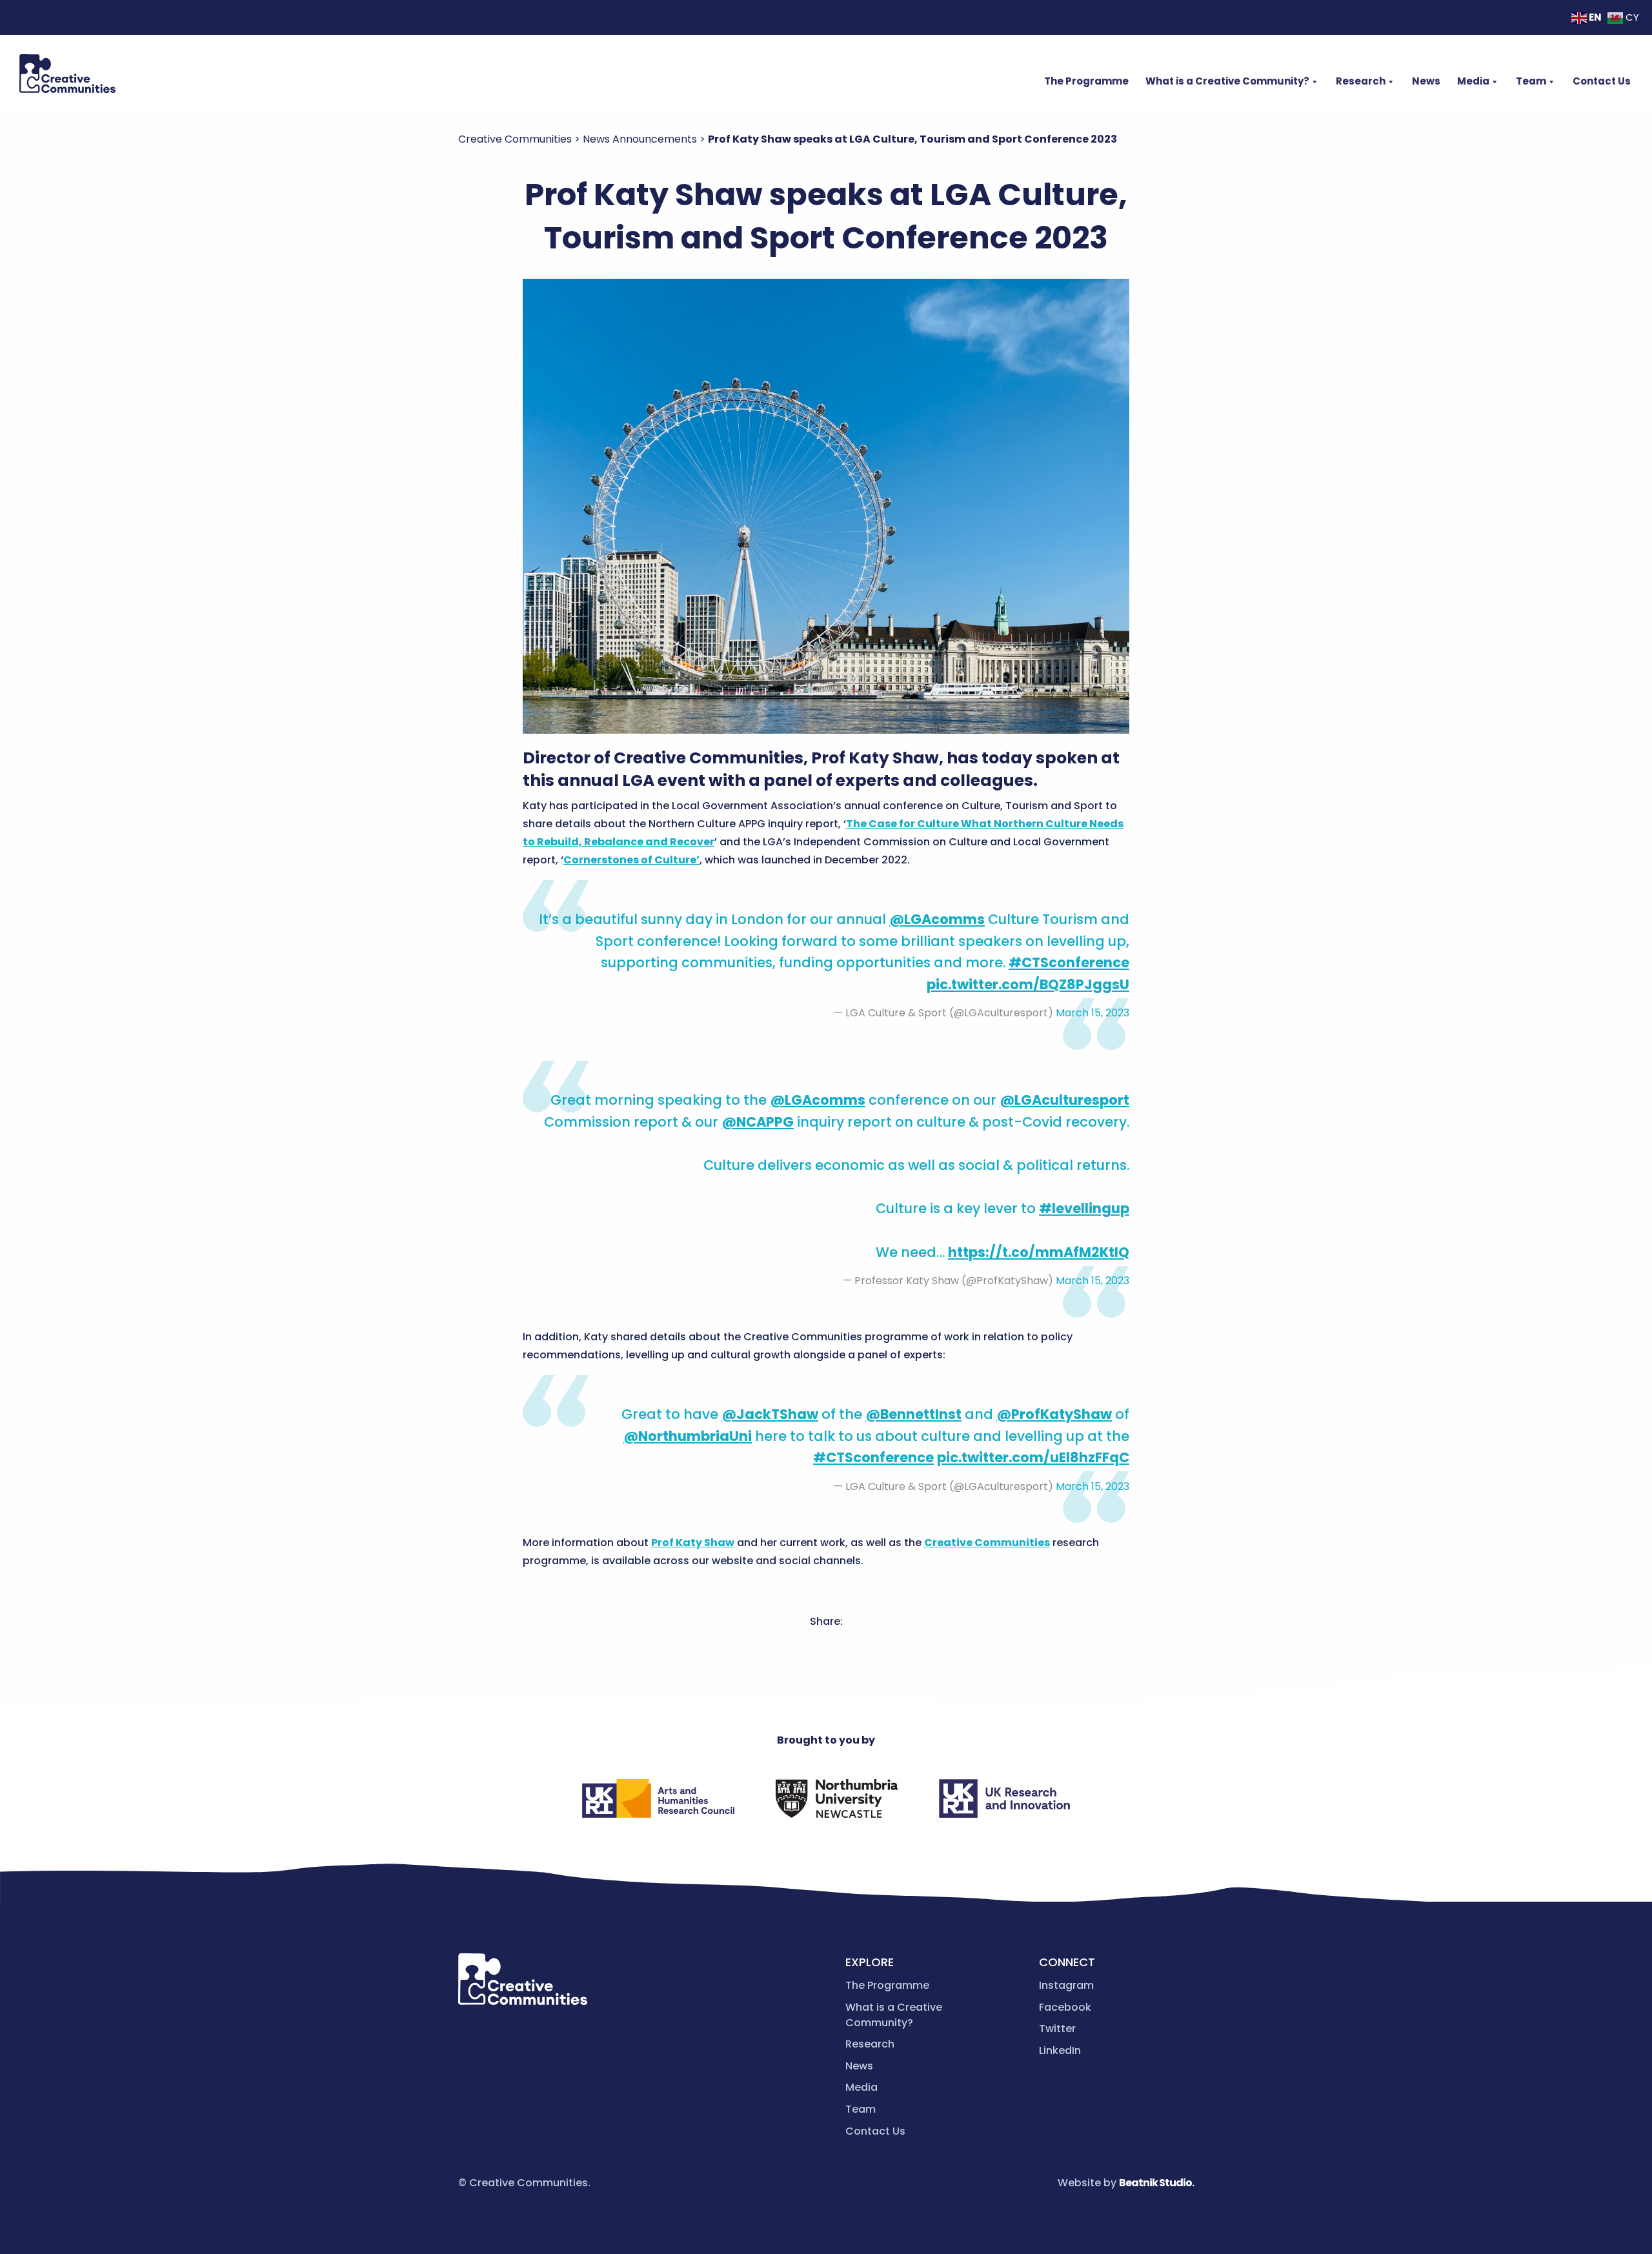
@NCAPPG (758, 1122)
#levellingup (1084, 1208)
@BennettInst (913, 1414)
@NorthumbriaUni (688, 1436)
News (1426, 81)
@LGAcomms (937, 919)
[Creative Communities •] (67, 74)
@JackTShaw (770, 1414)
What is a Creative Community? (1227, 81)
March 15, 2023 (1093, 1013)
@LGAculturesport (1064, 1100)
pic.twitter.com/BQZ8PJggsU (1028, 984)
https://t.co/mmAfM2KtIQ (1039, 1252)
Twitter (1057, 2028)
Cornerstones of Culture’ (631, 860)
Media (1473, 81)
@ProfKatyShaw (1054, 1414)
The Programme (1086, 81)
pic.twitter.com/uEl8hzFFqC (1033, 1457)
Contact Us (1602, 81)
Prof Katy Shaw (693, 1543)
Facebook (1065, 2007)
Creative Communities (987, 1543)
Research (1361, 81)
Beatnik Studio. (1156, 2183)
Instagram (1066, 1985)
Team (1531, 81)
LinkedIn (1060, 2050)
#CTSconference (1069, 962)
